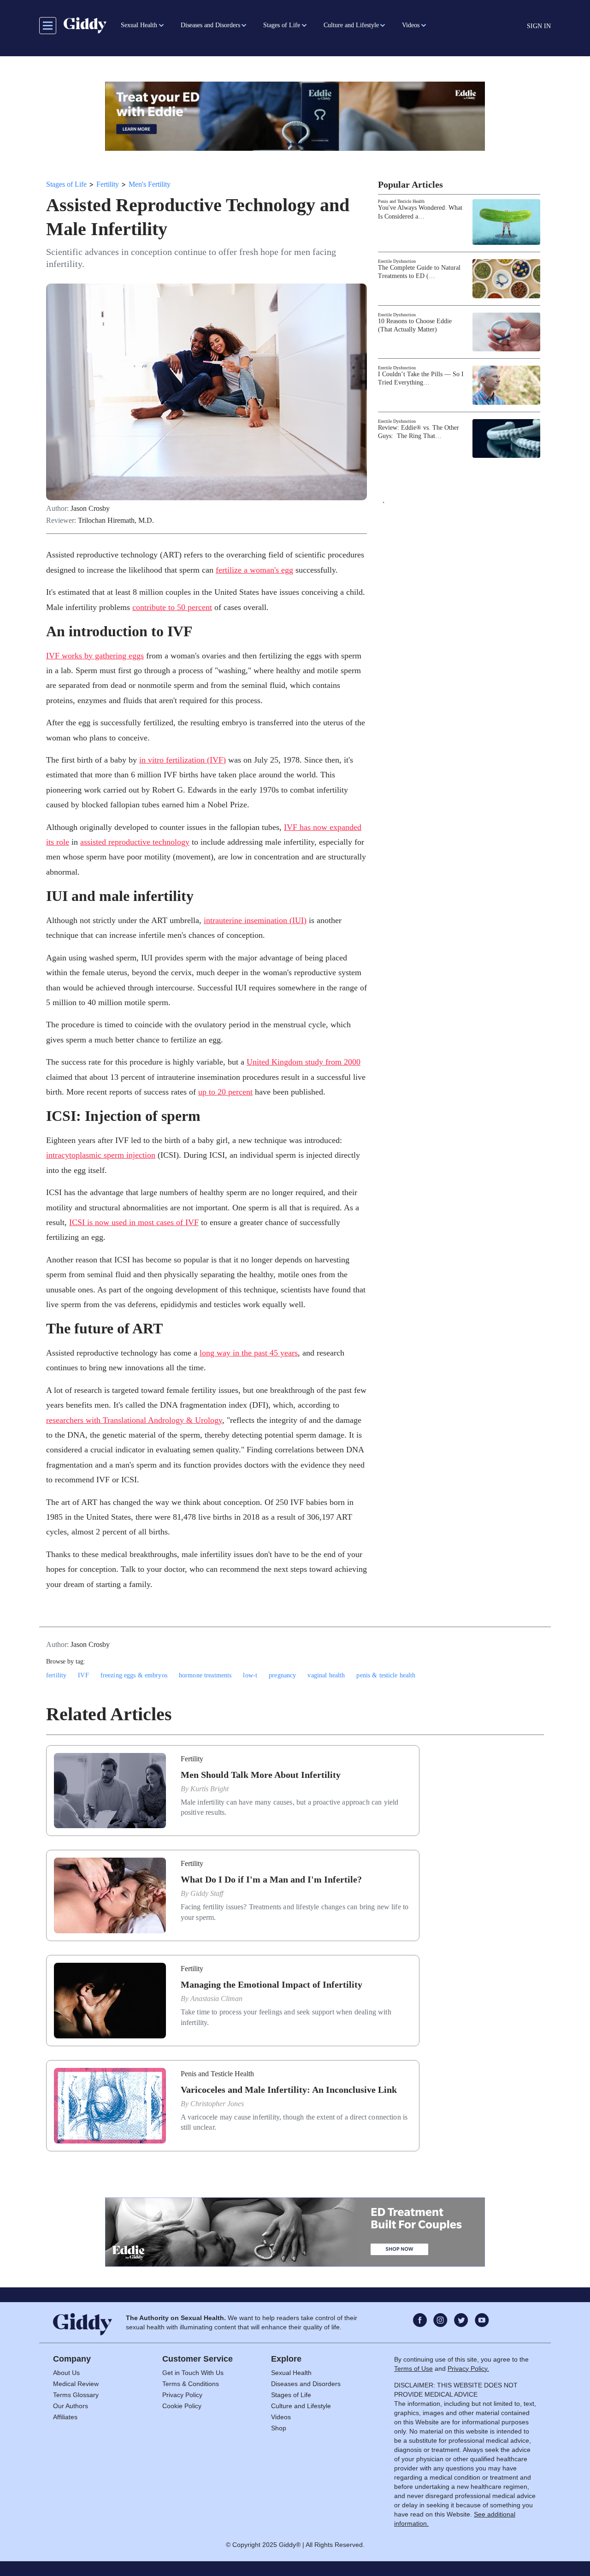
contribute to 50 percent (172, 607)
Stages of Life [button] (282, 25)
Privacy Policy (182, 2395)
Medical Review (76, 2384)
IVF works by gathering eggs (95, 656)
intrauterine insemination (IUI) (255, 920)
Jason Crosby (90, 509)
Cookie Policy (182, 2406)
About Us (66, 2373)
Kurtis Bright (209, 1789)
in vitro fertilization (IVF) (183, 760)
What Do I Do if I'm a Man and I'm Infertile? (271, 1879)
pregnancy (282, 1675)
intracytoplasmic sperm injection (101, 1155)
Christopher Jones (217, 2104)
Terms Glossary (76, 2395)
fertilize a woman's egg (254, 570)
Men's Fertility (150, 184)
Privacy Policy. (468, 2369)
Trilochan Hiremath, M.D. (116, 521)
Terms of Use (413, 2369)
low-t (250, 1675)
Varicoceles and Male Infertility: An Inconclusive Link (289, 2090)
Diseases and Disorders (306, 2384)
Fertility (108, 184)
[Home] (85, 25)
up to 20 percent (225, 1092)
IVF (83, 1675)
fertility (56, 1675)
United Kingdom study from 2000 (304, 1062)
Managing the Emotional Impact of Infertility (271, 1984)
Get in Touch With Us (193, 2373)
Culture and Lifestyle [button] (351, 25)
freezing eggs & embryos (134, 1675)
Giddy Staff (207, 1893)
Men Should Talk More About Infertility (261, 1775)
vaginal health (326, 1675)
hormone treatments (205, 1675)
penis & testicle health (386, 1675)
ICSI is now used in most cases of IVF (134, 1222)
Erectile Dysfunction (397, 261)
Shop (279, 2428)
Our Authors (71, 2406)
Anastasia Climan (216, 1999)
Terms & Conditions (191, 2384)
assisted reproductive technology (135, 842)
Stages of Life (66, 184)
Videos (281, 2417)
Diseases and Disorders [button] (210, 25)
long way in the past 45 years (249, 1353)
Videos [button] (411, 25)
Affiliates (65, 2417)
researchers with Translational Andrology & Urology (134, 1420)
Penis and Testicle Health (401, 201)
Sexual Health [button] (139, 25)
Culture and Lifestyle (301, 2406)
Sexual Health (291, 2373)
